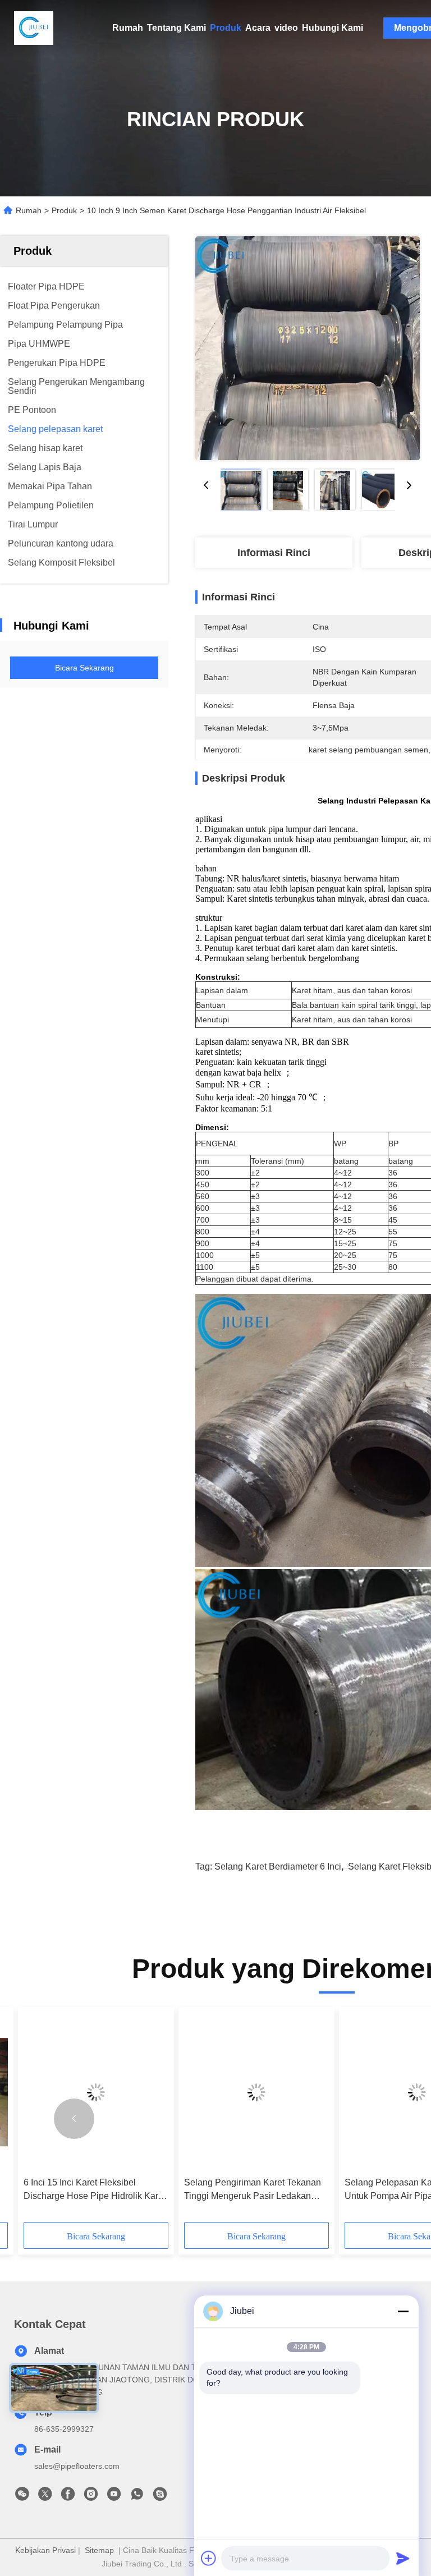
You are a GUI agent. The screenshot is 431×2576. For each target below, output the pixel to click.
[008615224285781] (137, 2497)
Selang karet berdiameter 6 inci (278, 1866)
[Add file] (209, 2558)
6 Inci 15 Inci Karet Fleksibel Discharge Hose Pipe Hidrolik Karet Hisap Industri (95, 2190)
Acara (258, 28)
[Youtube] (114, 2497)
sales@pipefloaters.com (77, 2466)
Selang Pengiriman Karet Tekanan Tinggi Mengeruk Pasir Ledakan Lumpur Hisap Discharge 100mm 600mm (253, 2190)
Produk (226, 28)
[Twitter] (45, 2497)
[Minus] (403, 2311)
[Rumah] (34, 28)
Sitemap (99, 2550)
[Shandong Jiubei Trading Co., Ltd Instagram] (91, 2497)
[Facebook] (68, 2497)
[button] (74, 2119)
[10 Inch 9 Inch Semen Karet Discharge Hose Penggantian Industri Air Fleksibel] (308, 348)
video (286, 28)
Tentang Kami (176, 28)
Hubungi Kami (333, 28)
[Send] (403, 2558)
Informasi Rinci (274, 553)
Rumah (128, 28)
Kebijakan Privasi (45, 2550)
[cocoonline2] (160, 2497)
